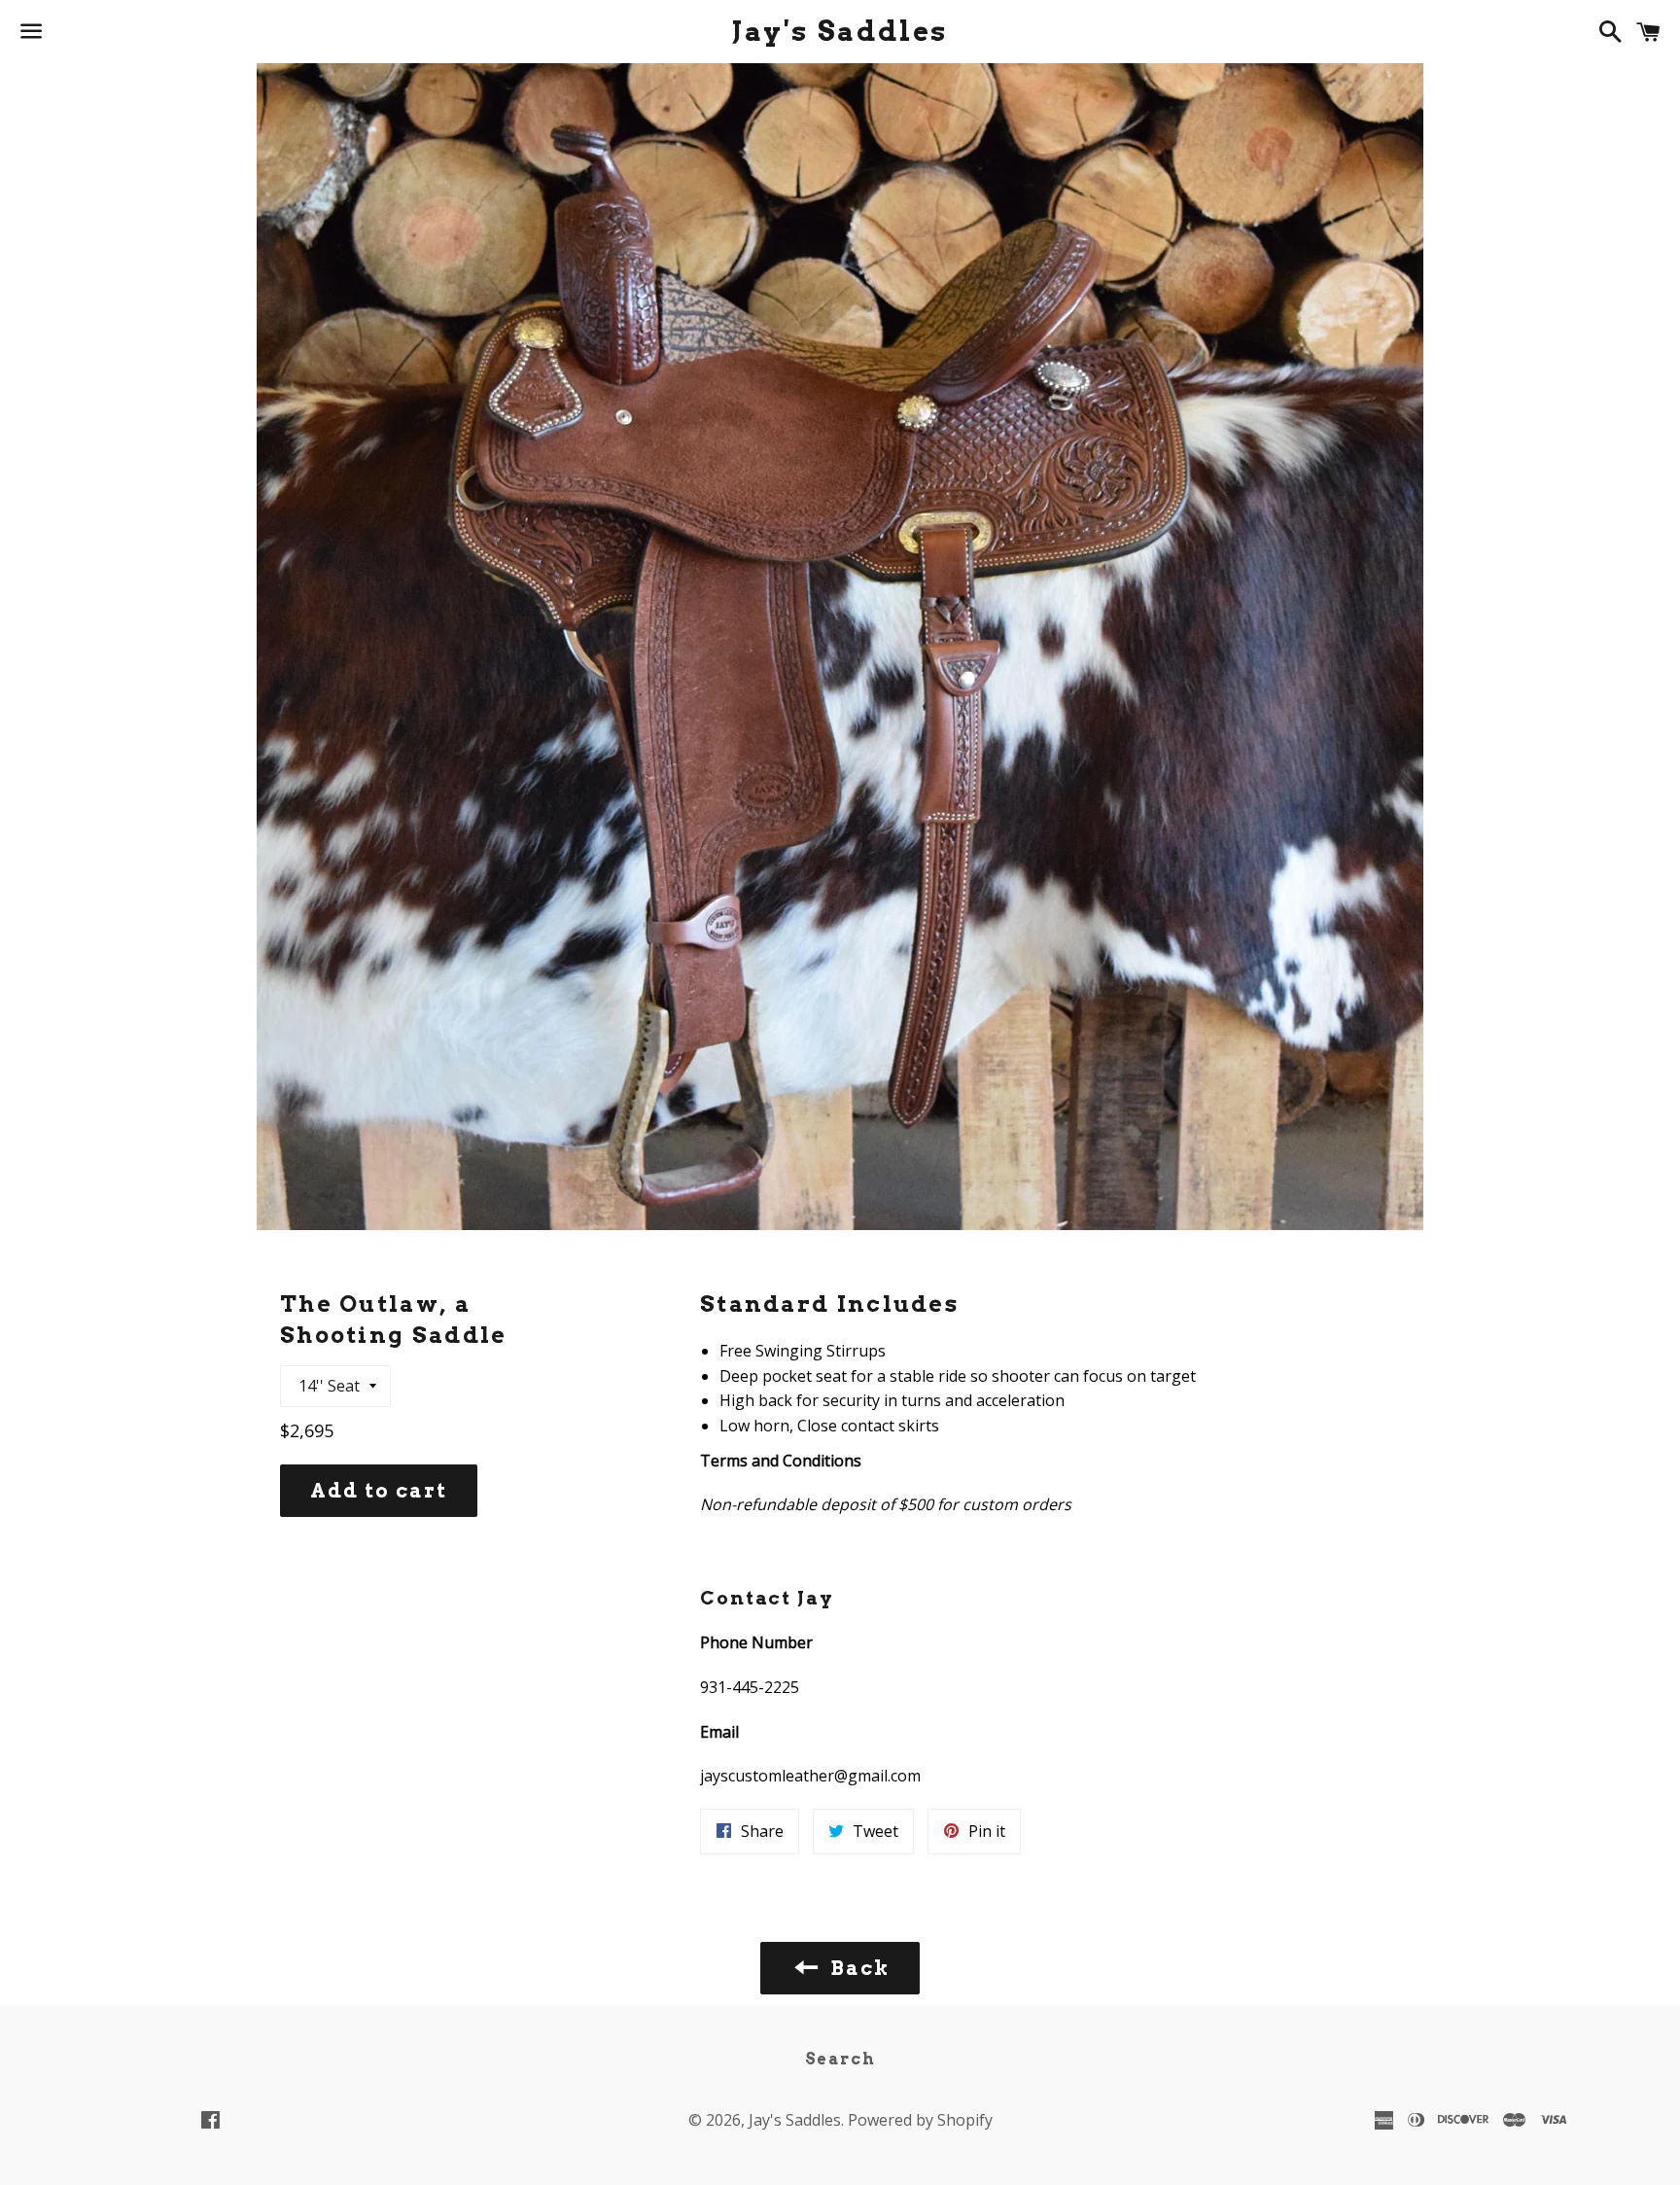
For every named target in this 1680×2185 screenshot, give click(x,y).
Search (840, 2059)
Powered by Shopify (920, 2120)
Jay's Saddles (840, 31)
